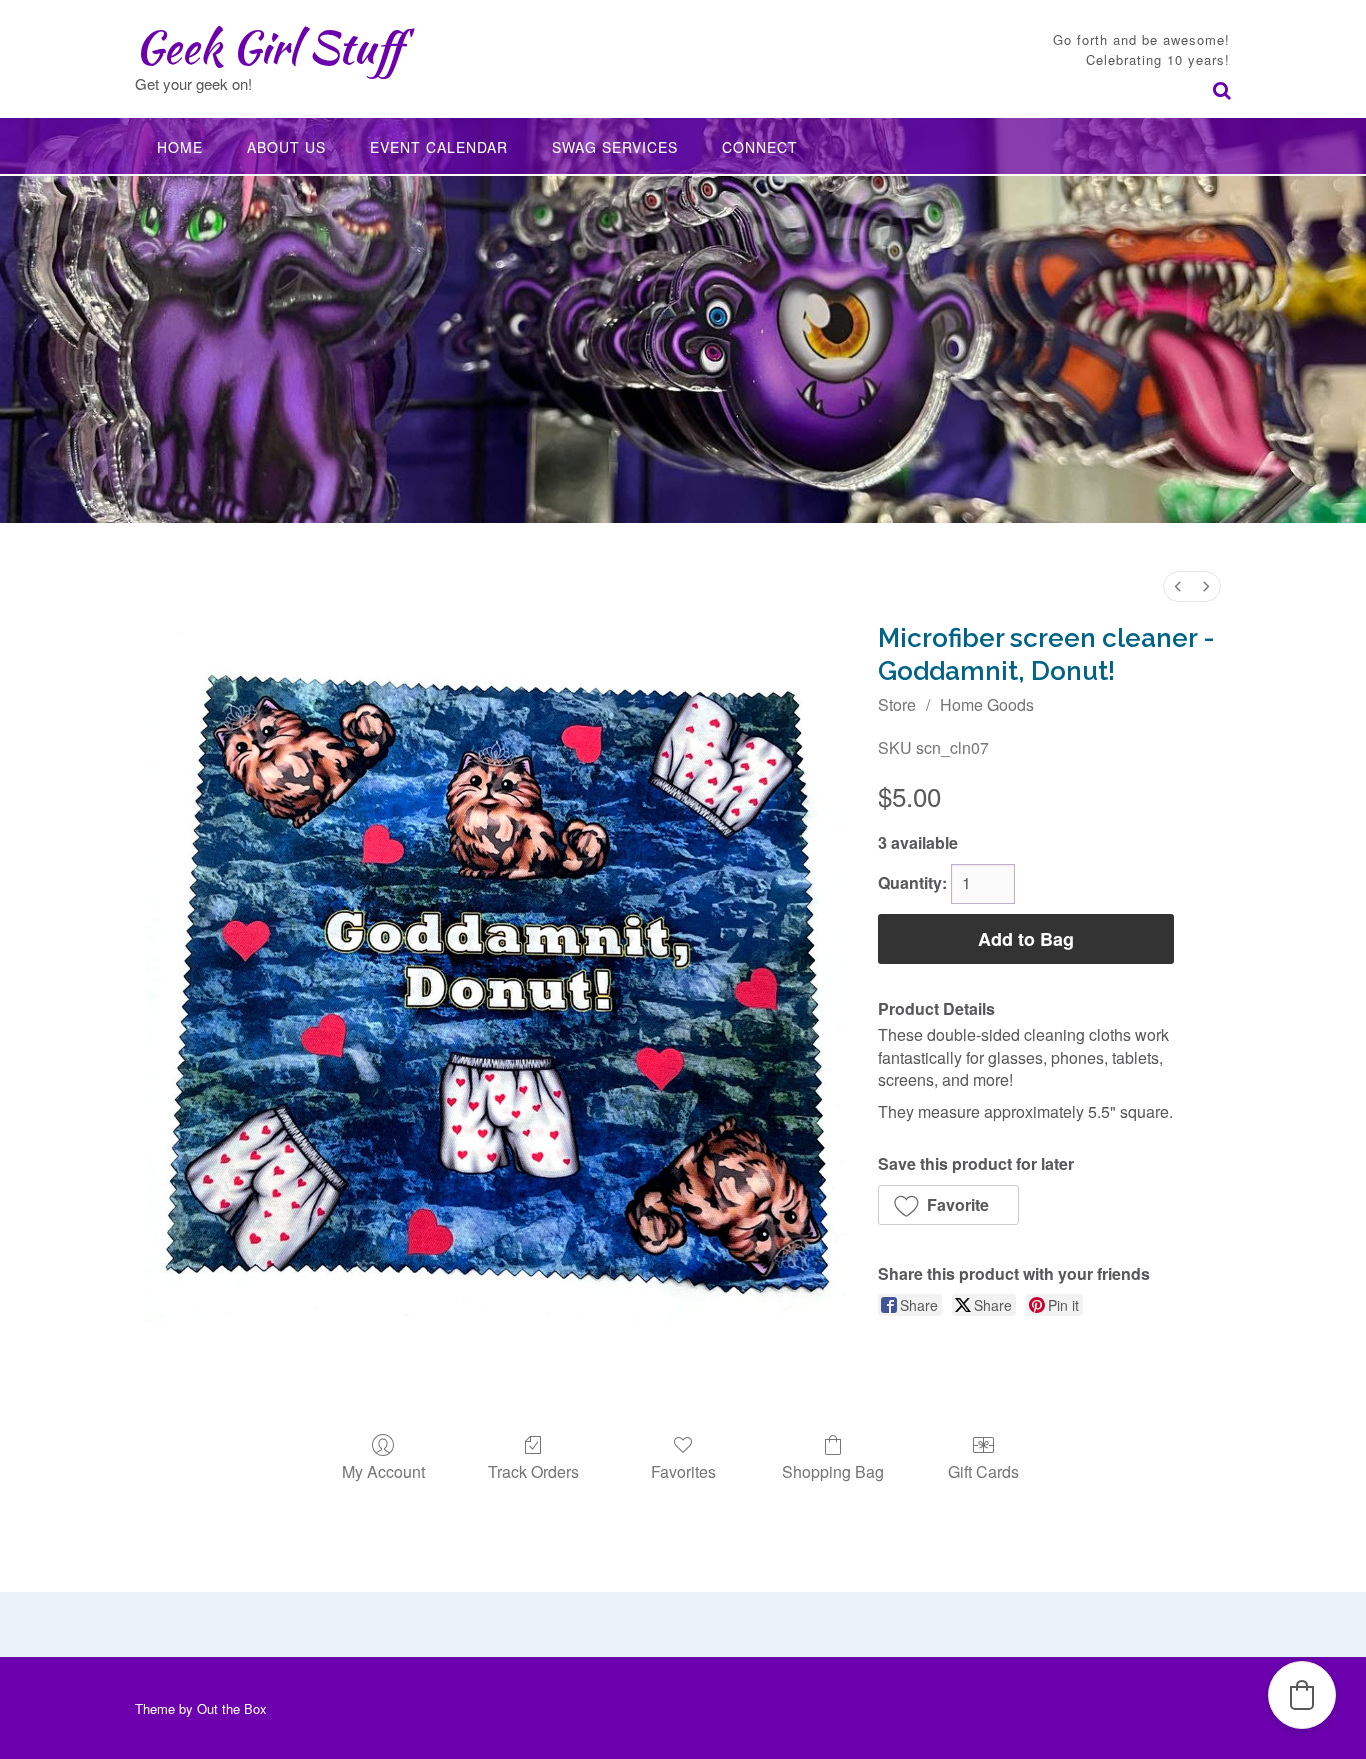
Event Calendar (439, 147)
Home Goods (987, 704)
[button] (948, 1205)
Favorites (683, 1470)
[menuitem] (1178, 586)
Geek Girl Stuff (268, 47)
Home (180, 147)
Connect (760, 147)
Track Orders (533, 1470)
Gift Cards (983, 1470)
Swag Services (615, 147)
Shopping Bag (833, 1470)
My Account (383, 1470)
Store (897, 704)
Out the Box (232, 1708)
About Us (286, 147)
